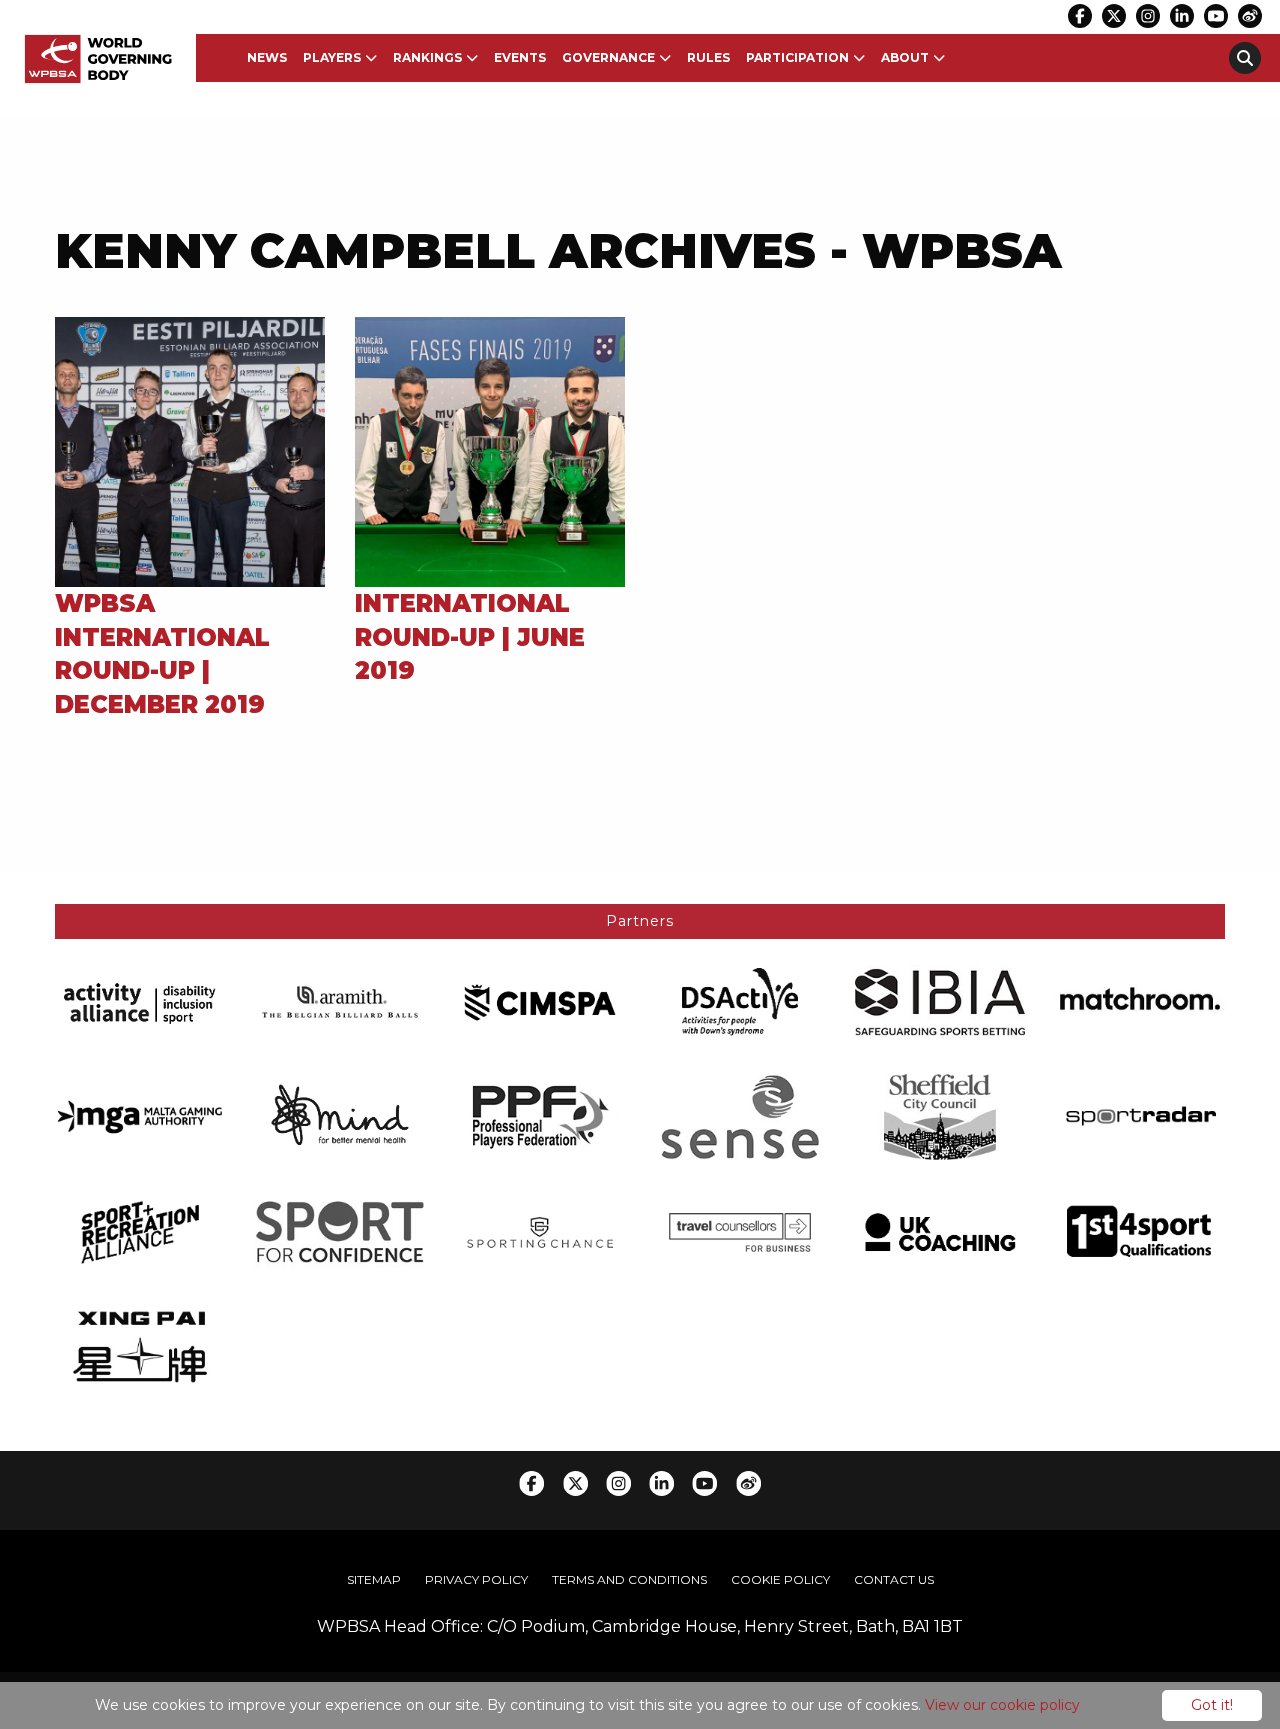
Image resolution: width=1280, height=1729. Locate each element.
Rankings (427, 57)
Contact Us (894, 1579)
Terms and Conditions (629, 1579)
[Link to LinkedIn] (1182, 16)
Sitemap (374, 1579)
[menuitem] (267, 58)
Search (1245, 58)
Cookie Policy (780, 1579)
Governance (608, 57)
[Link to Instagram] (1148, 16)
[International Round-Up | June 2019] (490, 450)
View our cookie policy (1002, 1705)
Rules (708, 57)
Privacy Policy (476, 1579)
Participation (797, 57)
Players (332, 57)
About (905, 57)
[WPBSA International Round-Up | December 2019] (190, 450)
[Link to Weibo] (1250, 16)
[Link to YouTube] (1216, 16)
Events (520, 57)
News (267, 57)
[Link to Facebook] (1080, 16)
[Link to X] (1114, 16)
